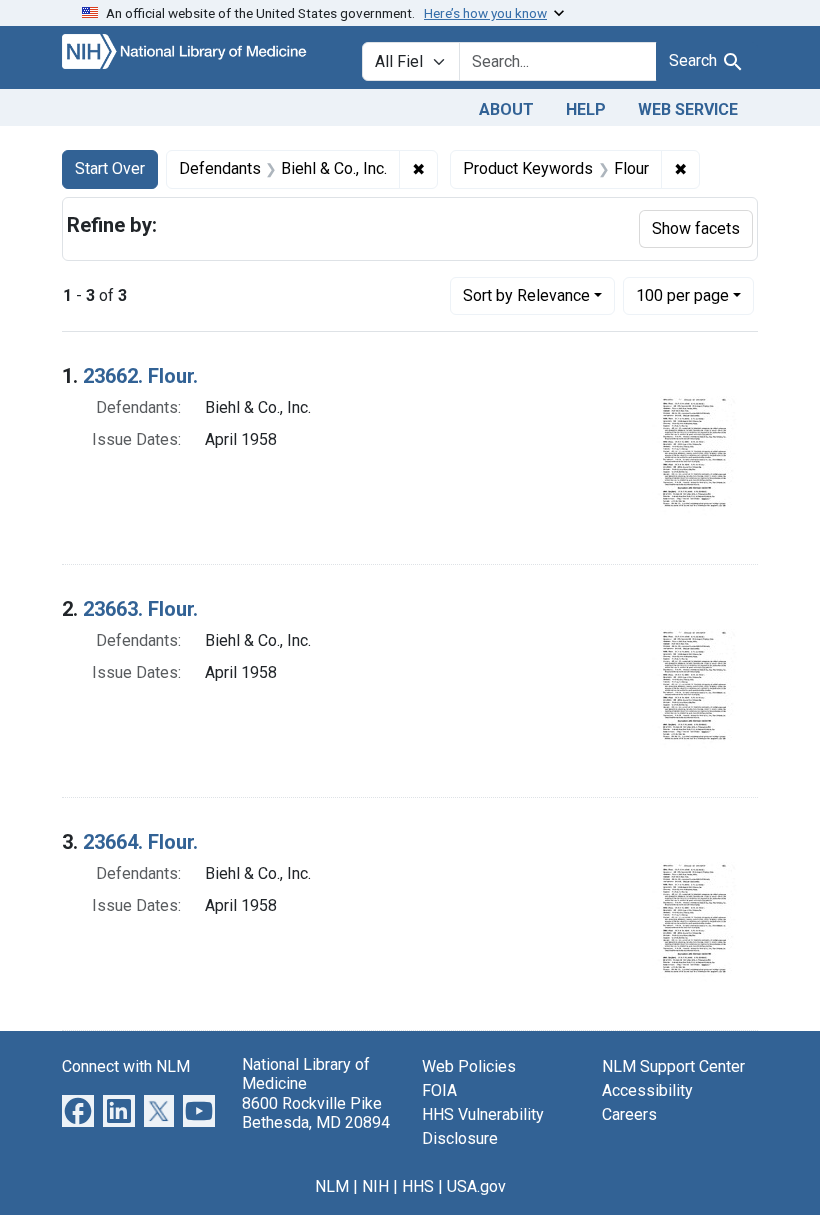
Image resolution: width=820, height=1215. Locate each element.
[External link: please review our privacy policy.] (78, 1110)
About (506, 109)
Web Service (688, 109)
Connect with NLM (126, 1066)
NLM (332, 1186)
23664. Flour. (140, 842)
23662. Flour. (140, 376)
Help (586, 109)
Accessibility (647, 1090)
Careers (629, 1114)
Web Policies (469, 1066)
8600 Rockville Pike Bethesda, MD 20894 (316, 1113)
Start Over (110, 168)
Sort (526, 295)
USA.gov (476, 1186)
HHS (418, 1186)
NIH (375, 1186)
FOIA (439, 1090)
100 (682, 295)
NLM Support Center (673, 1066)
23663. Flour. (140, 609)
